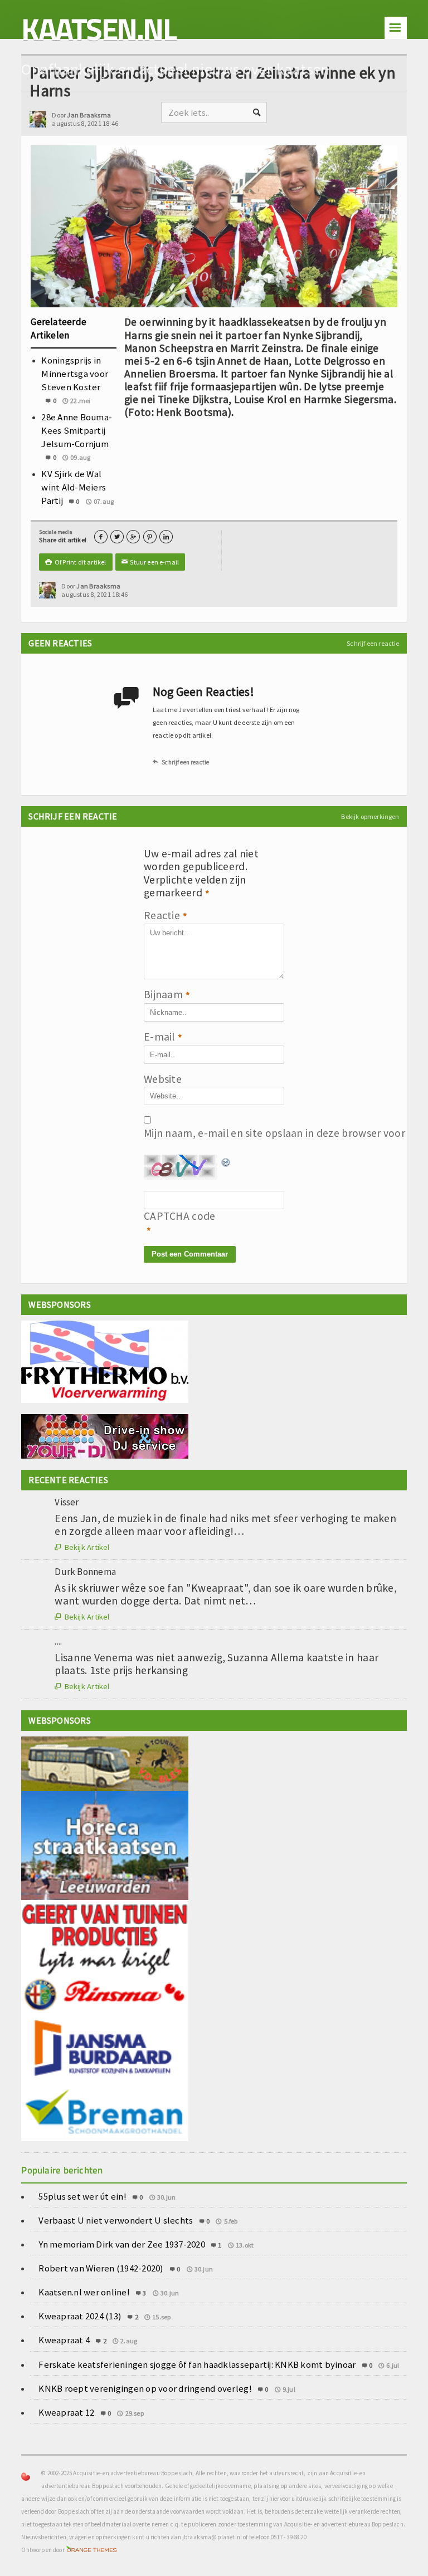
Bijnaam (167, 995)
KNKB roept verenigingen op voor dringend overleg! (145, 2388)
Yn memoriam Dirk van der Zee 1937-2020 (122, 2244)
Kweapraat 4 (64, 2340)
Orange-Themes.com (92, 2550)
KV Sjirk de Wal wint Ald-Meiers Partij (74, 487)
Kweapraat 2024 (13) (80, 2316)
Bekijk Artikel (82, 1547)
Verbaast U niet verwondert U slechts (116, 2220)
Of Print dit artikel (76, 562)
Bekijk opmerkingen (370, 816)
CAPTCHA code (172, 1216)
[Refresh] (226, 1161)
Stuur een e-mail (150, 562)
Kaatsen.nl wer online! (84, 2292)
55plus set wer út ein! (82, 2196)
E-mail (163, 1037)
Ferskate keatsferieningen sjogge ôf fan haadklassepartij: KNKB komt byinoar (197, 2364)
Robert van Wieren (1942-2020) (101, 2268)
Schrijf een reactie (373, 643)
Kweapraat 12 (66, 2412)
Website (163, 1079)
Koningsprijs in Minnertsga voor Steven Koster (75, 374)
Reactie (166, 916)
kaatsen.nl (98, 29)
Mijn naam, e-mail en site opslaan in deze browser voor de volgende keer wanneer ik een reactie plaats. (172, 1133)
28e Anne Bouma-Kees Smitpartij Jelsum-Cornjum (77, 430)
